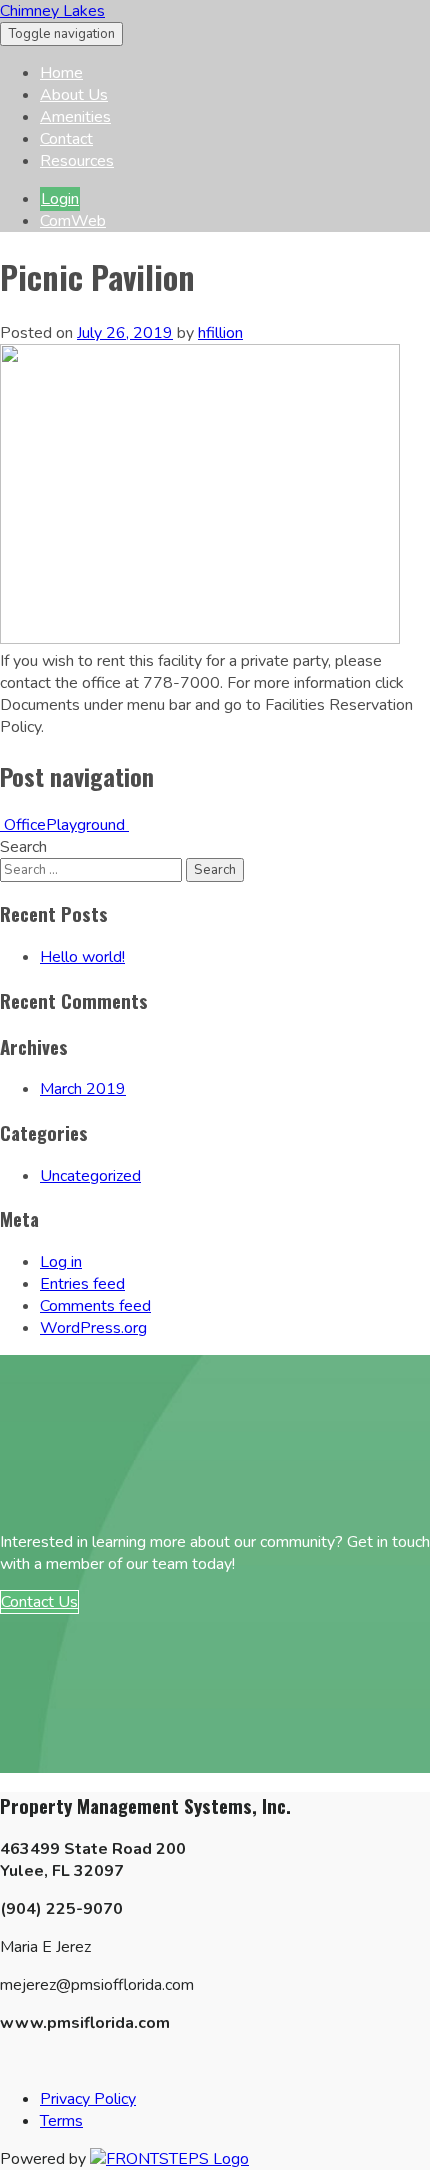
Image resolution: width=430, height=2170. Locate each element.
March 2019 (83, 1089)
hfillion (220, 333)
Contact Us (39, 1602)
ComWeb (73, 221)
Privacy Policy (88, 2099)
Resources (77, 161)
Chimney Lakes (52, 11)
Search (23, 847)
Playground (87, 825)
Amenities (75, 117)
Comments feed (95, 1306)
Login (60, 199)
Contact (66, 139)
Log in (61, 1262)
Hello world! (82, 957)
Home (61, 73)
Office (23, 825)
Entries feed (82, 1284)
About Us (74, 95)
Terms (61, 2121)
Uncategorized (90, 1176)
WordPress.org (93, 1328)
